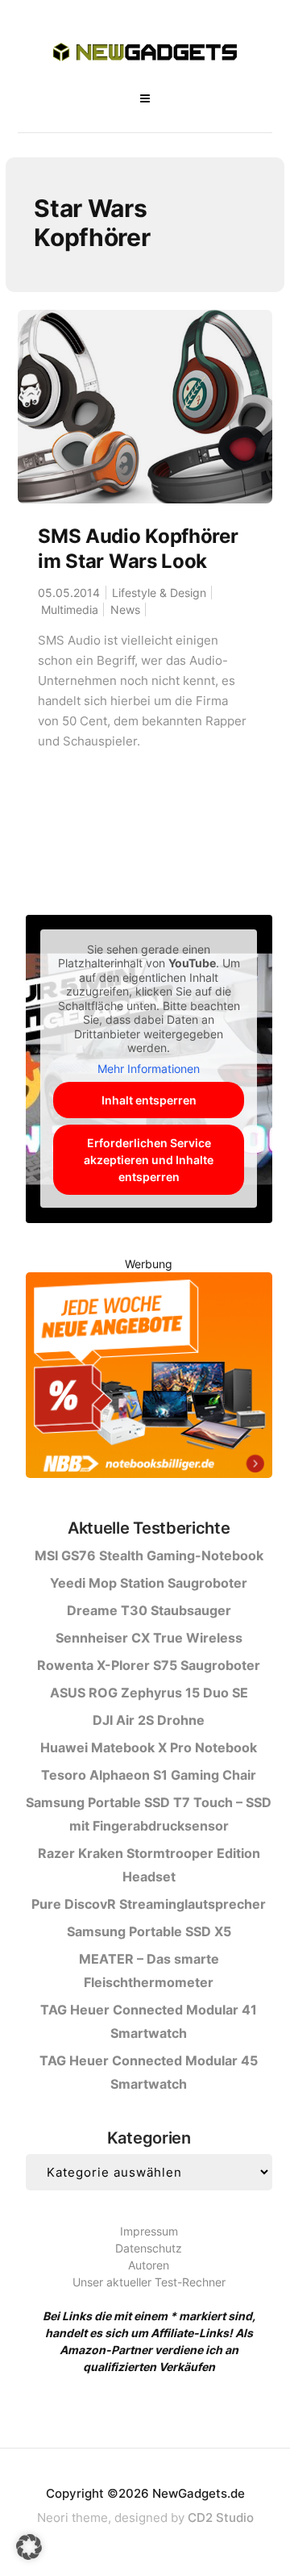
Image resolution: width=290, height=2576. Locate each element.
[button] (29, 2547)
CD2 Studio (221, 2518)
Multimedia (70, 610)
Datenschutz (149, 2248)
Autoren (149, 2265)
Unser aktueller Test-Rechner (149, 2282)
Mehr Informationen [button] (149, 1069)
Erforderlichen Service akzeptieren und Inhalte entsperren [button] (149, 1160)
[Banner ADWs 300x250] (149, 1378)
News (125, 610)
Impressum (149, 2231)
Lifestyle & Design (159, 593)
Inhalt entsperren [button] (149, 1100)
